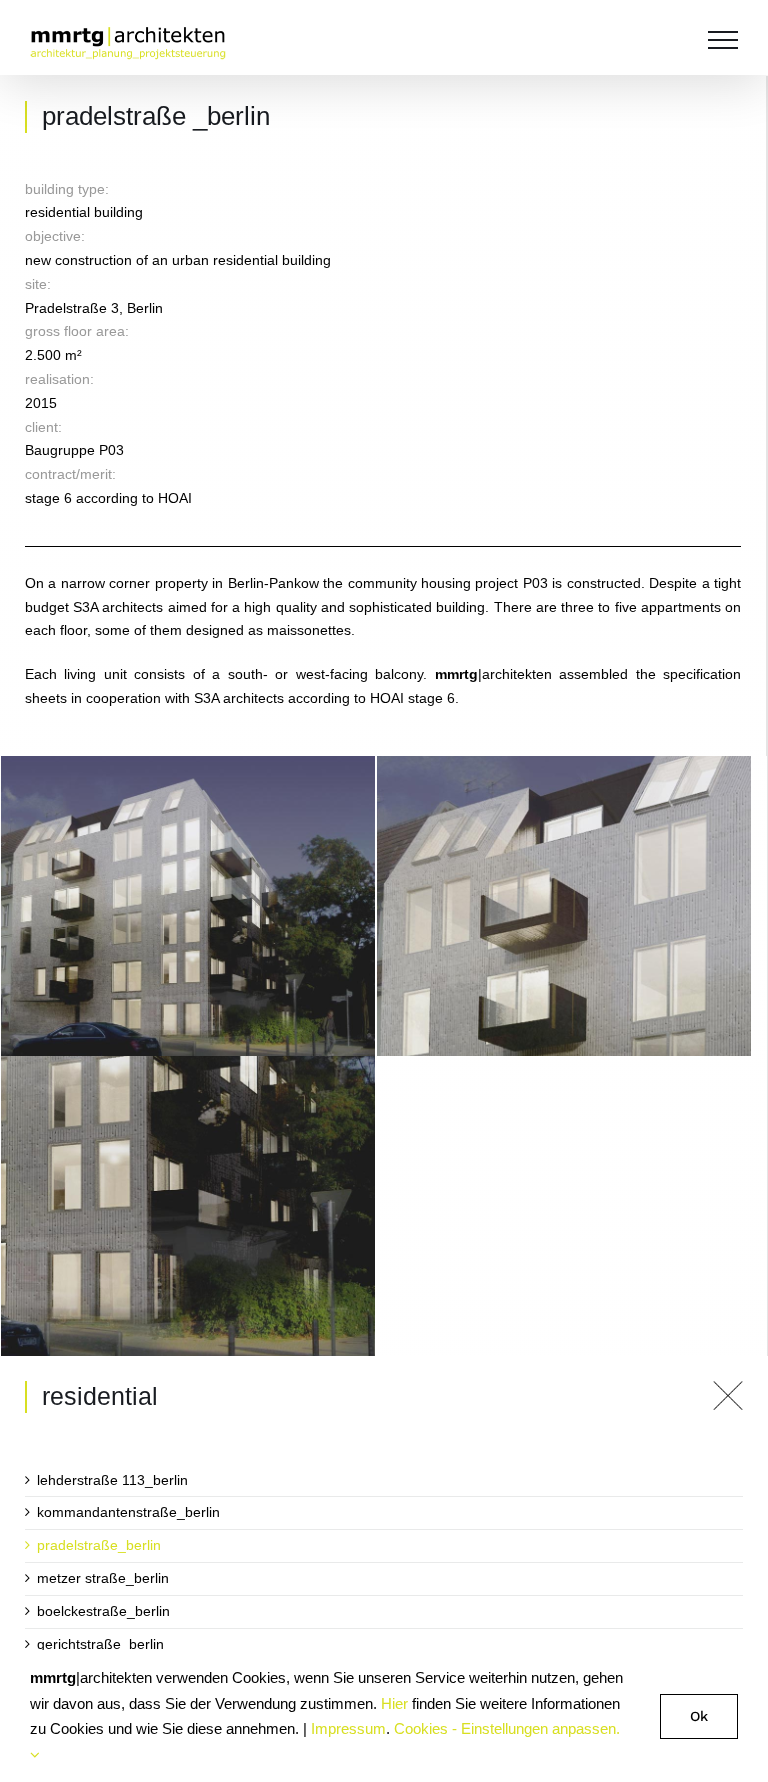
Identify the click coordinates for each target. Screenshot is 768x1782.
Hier (394, 1703)
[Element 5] (728, 1388)
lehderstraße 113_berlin (112, 1480)
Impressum (348, 1728)
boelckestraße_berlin (103, 1611)
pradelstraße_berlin (99, 1545)
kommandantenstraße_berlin (128, 1512)
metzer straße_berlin (103, 1578)
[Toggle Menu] (723, 40)
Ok (699, 1716)
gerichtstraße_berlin (100, 1644)
